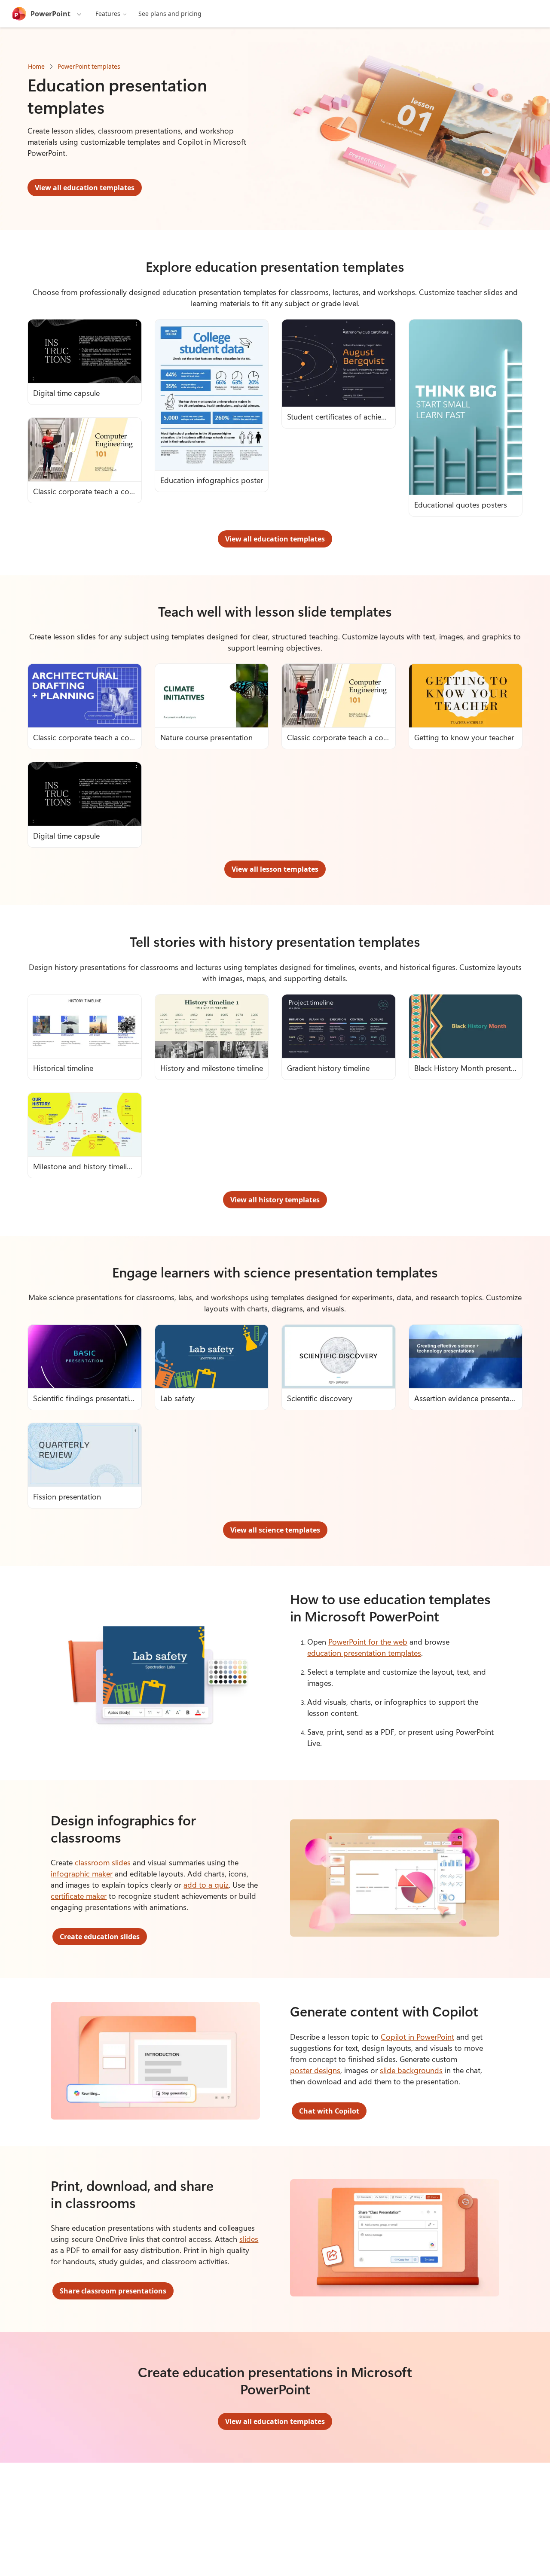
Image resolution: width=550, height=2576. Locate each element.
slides (249, 2239)
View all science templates (275, 1530)
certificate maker (79, 1896)
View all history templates (275, 1200)
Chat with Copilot (329, 2111)
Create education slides (100, 1937)
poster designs (315, 2070)
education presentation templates (364, 1653)
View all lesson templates (275, 869)
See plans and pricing (170, 14)
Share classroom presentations (113, 2291)
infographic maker (82, 1873)
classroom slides (103, 1862)
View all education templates (85, 188)
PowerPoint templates (89, 66)
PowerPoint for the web (368, 1642)
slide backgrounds (411, 2070)
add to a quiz (206, 1885)
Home (36, 66)
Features (108, 14)
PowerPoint (50, 14)
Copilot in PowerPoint (417, 2037)
